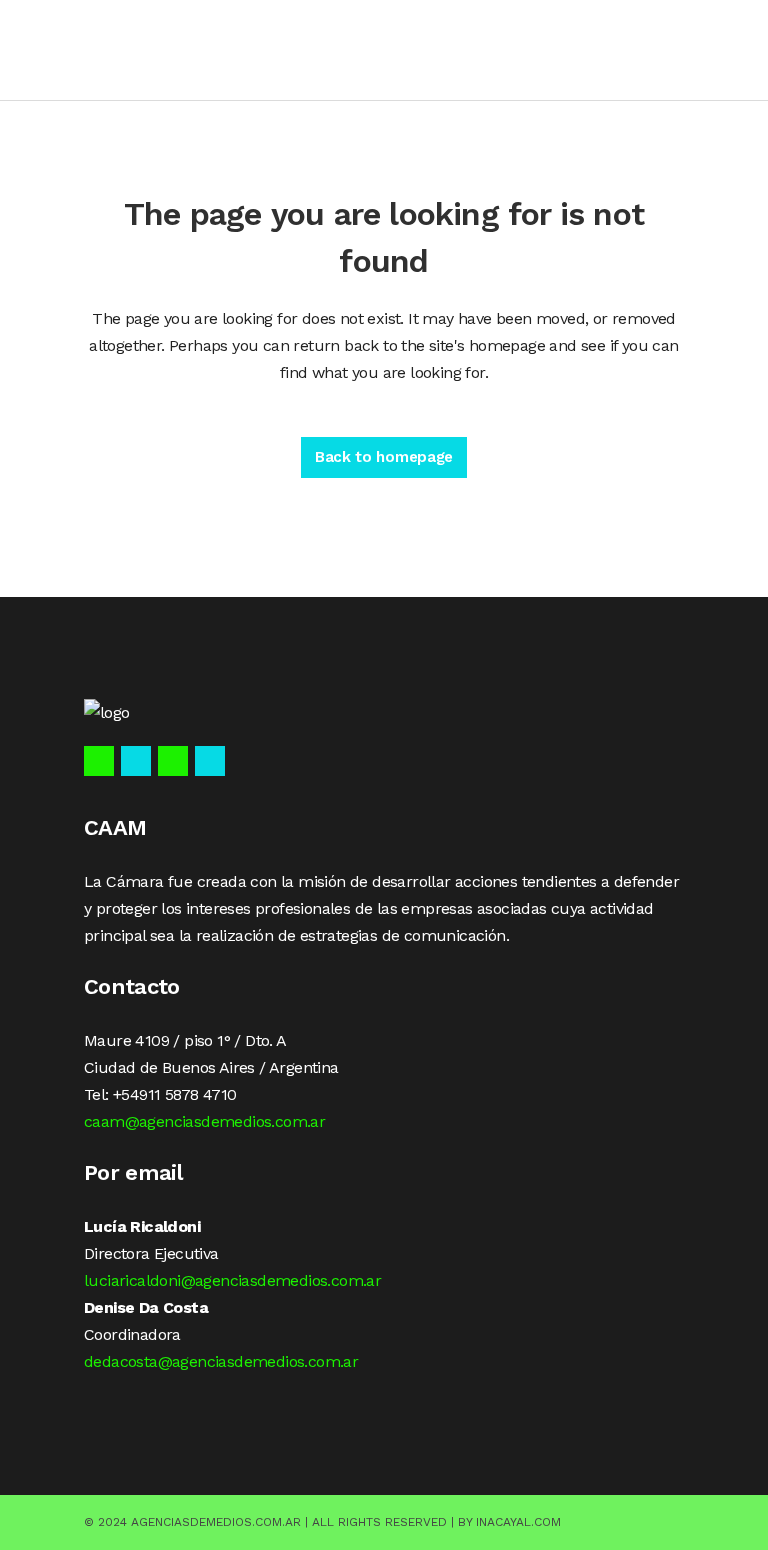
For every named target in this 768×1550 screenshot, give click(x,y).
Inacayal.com (518, 1522)
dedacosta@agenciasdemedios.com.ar (221, 1361)
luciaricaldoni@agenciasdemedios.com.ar (232, 1280)
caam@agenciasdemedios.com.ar (204, 1121)
